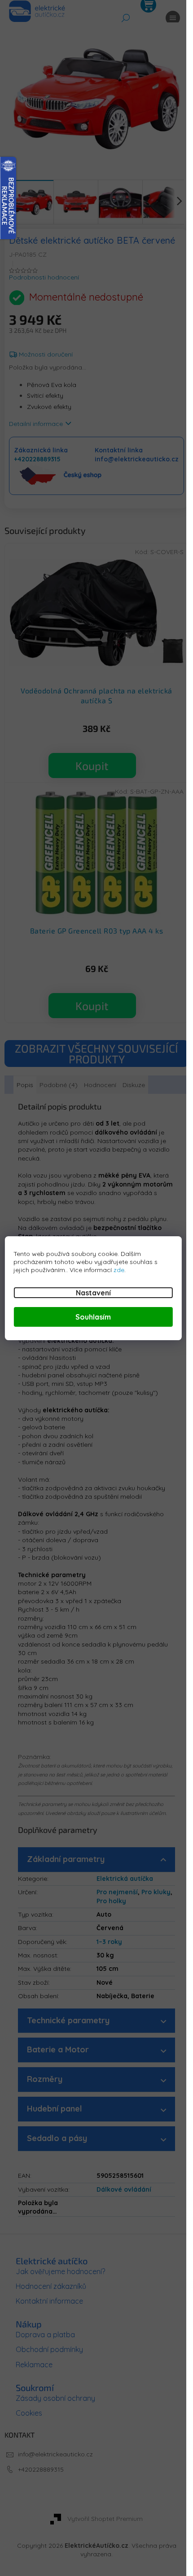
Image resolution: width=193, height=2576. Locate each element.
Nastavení (93, 1293)
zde (119, 1270)
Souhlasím (93, 1317)
